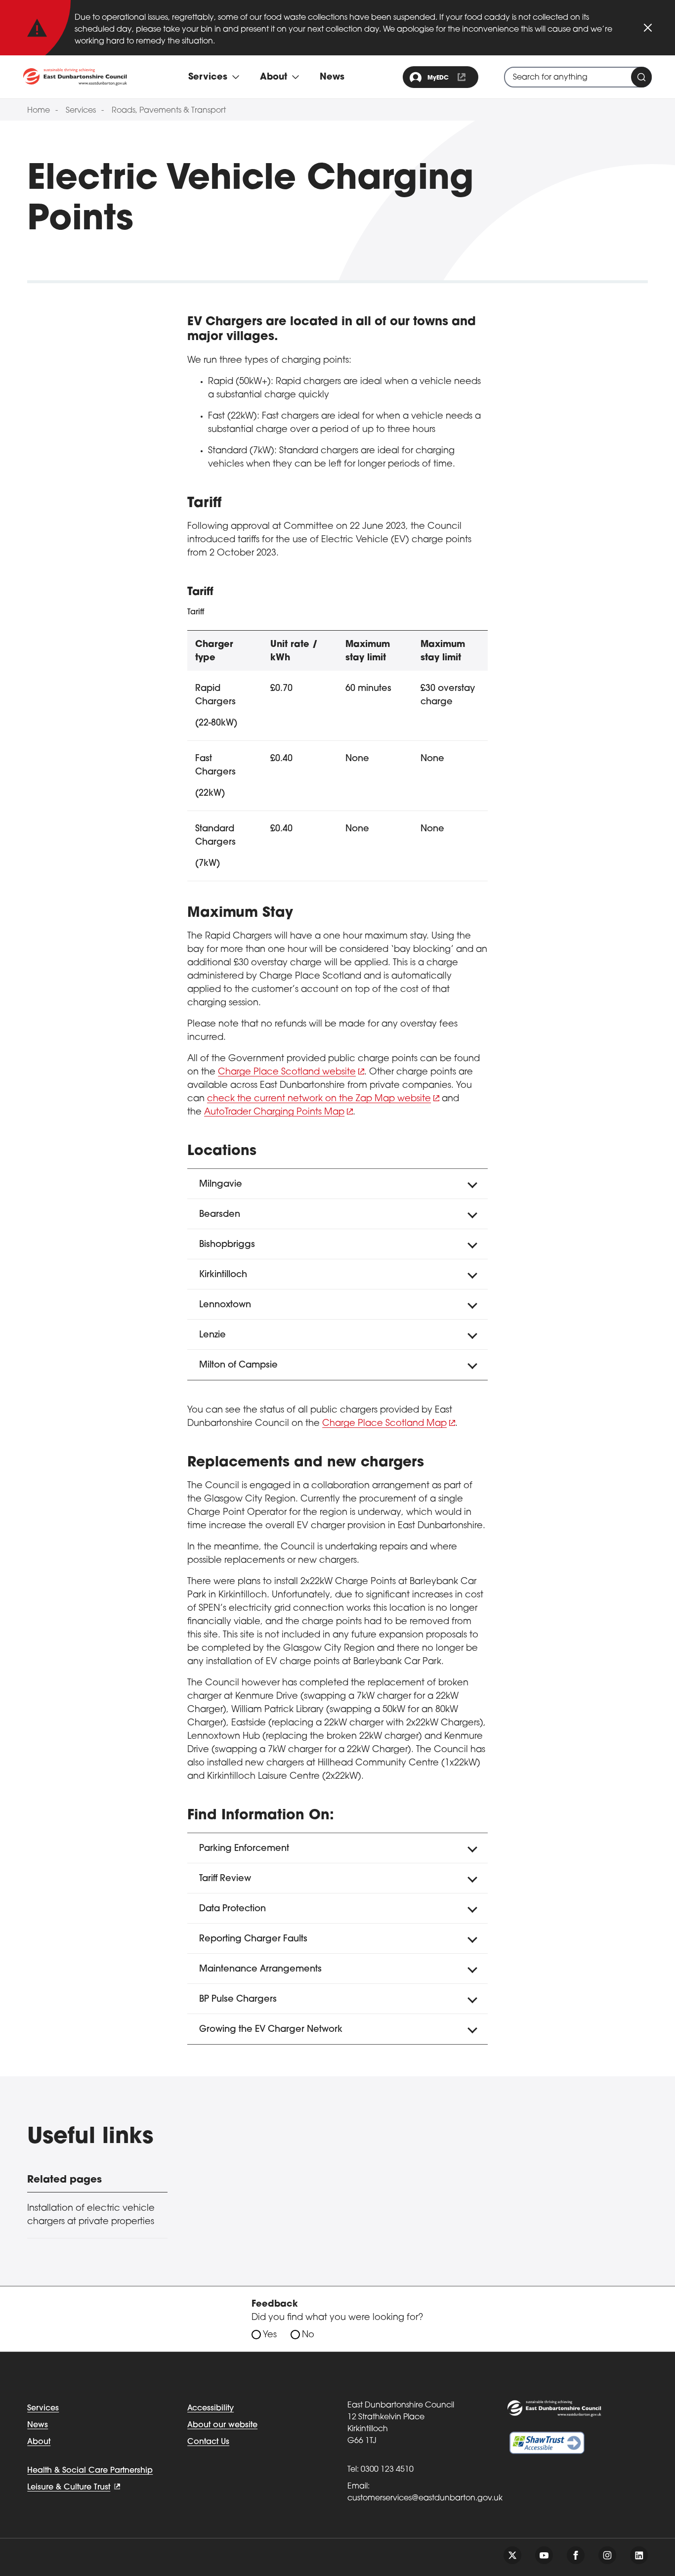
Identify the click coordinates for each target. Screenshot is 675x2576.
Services (81, 111)
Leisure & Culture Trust (69, 2488)
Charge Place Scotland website (287, 1073)
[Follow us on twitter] (512, 2555)
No (308, 2335)
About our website (222, 2425)
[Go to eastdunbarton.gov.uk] (75, 77)
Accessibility (211, 2408)
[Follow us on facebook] (576, 2555)
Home (39, 111)
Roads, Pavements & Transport (169, 111)
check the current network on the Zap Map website (319, 1099)
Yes (270, 2335)
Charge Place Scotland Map (384, 1424)
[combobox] (578, 77)
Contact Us (208, 2442)
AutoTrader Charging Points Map (274, 1113)
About (39, 2442)
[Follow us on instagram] (607, 2555)
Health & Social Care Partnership (90, 2471)
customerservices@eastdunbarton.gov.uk (425, 2498)
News (332, 78)
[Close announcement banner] (648, 28)
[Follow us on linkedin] (639, 2555)
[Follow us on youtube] (544, 2555)
